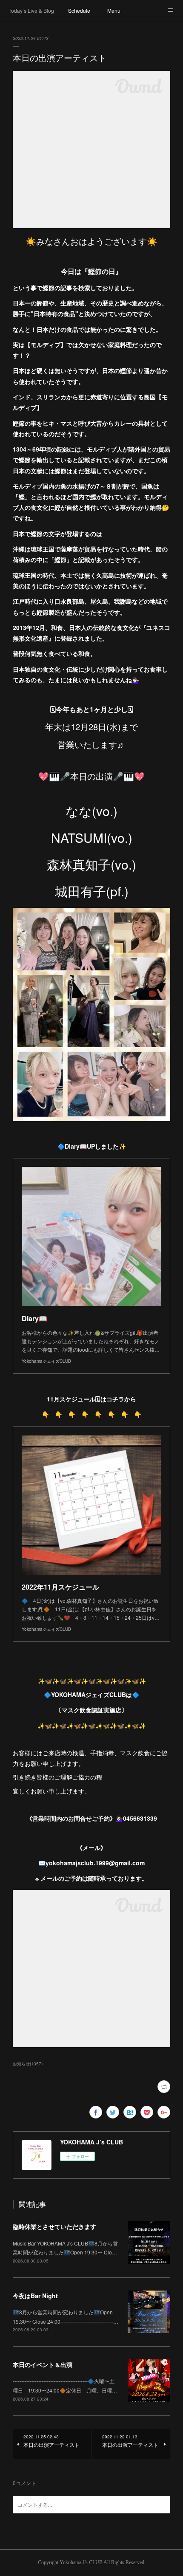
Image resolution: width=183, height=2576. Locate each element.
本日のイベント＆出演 (43, 2364)
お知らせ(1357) (28, 2064)
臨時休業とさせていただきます (54, 2226)
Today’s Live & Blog (31, 10)
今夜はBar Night (35, 2296)
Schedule (79, 10)
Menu (114, 10)
